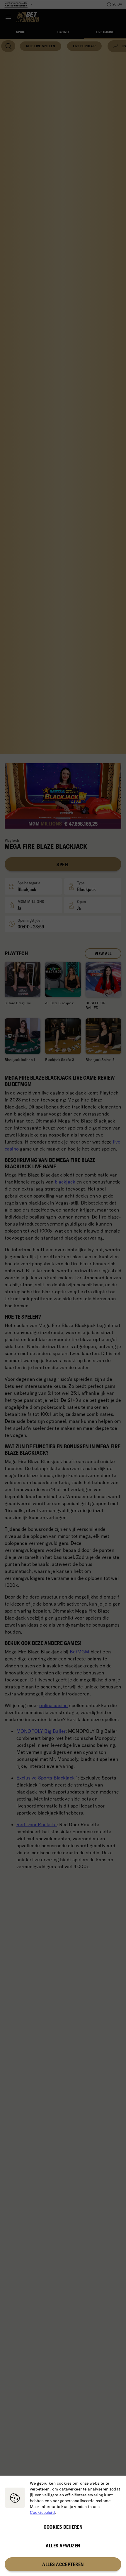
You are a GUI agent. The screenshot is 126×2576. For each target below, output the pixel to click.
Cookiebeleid (42, 2512)
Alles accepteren (63, 2564)
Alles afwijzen (63, 2546)
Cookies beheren (63, 2527)
